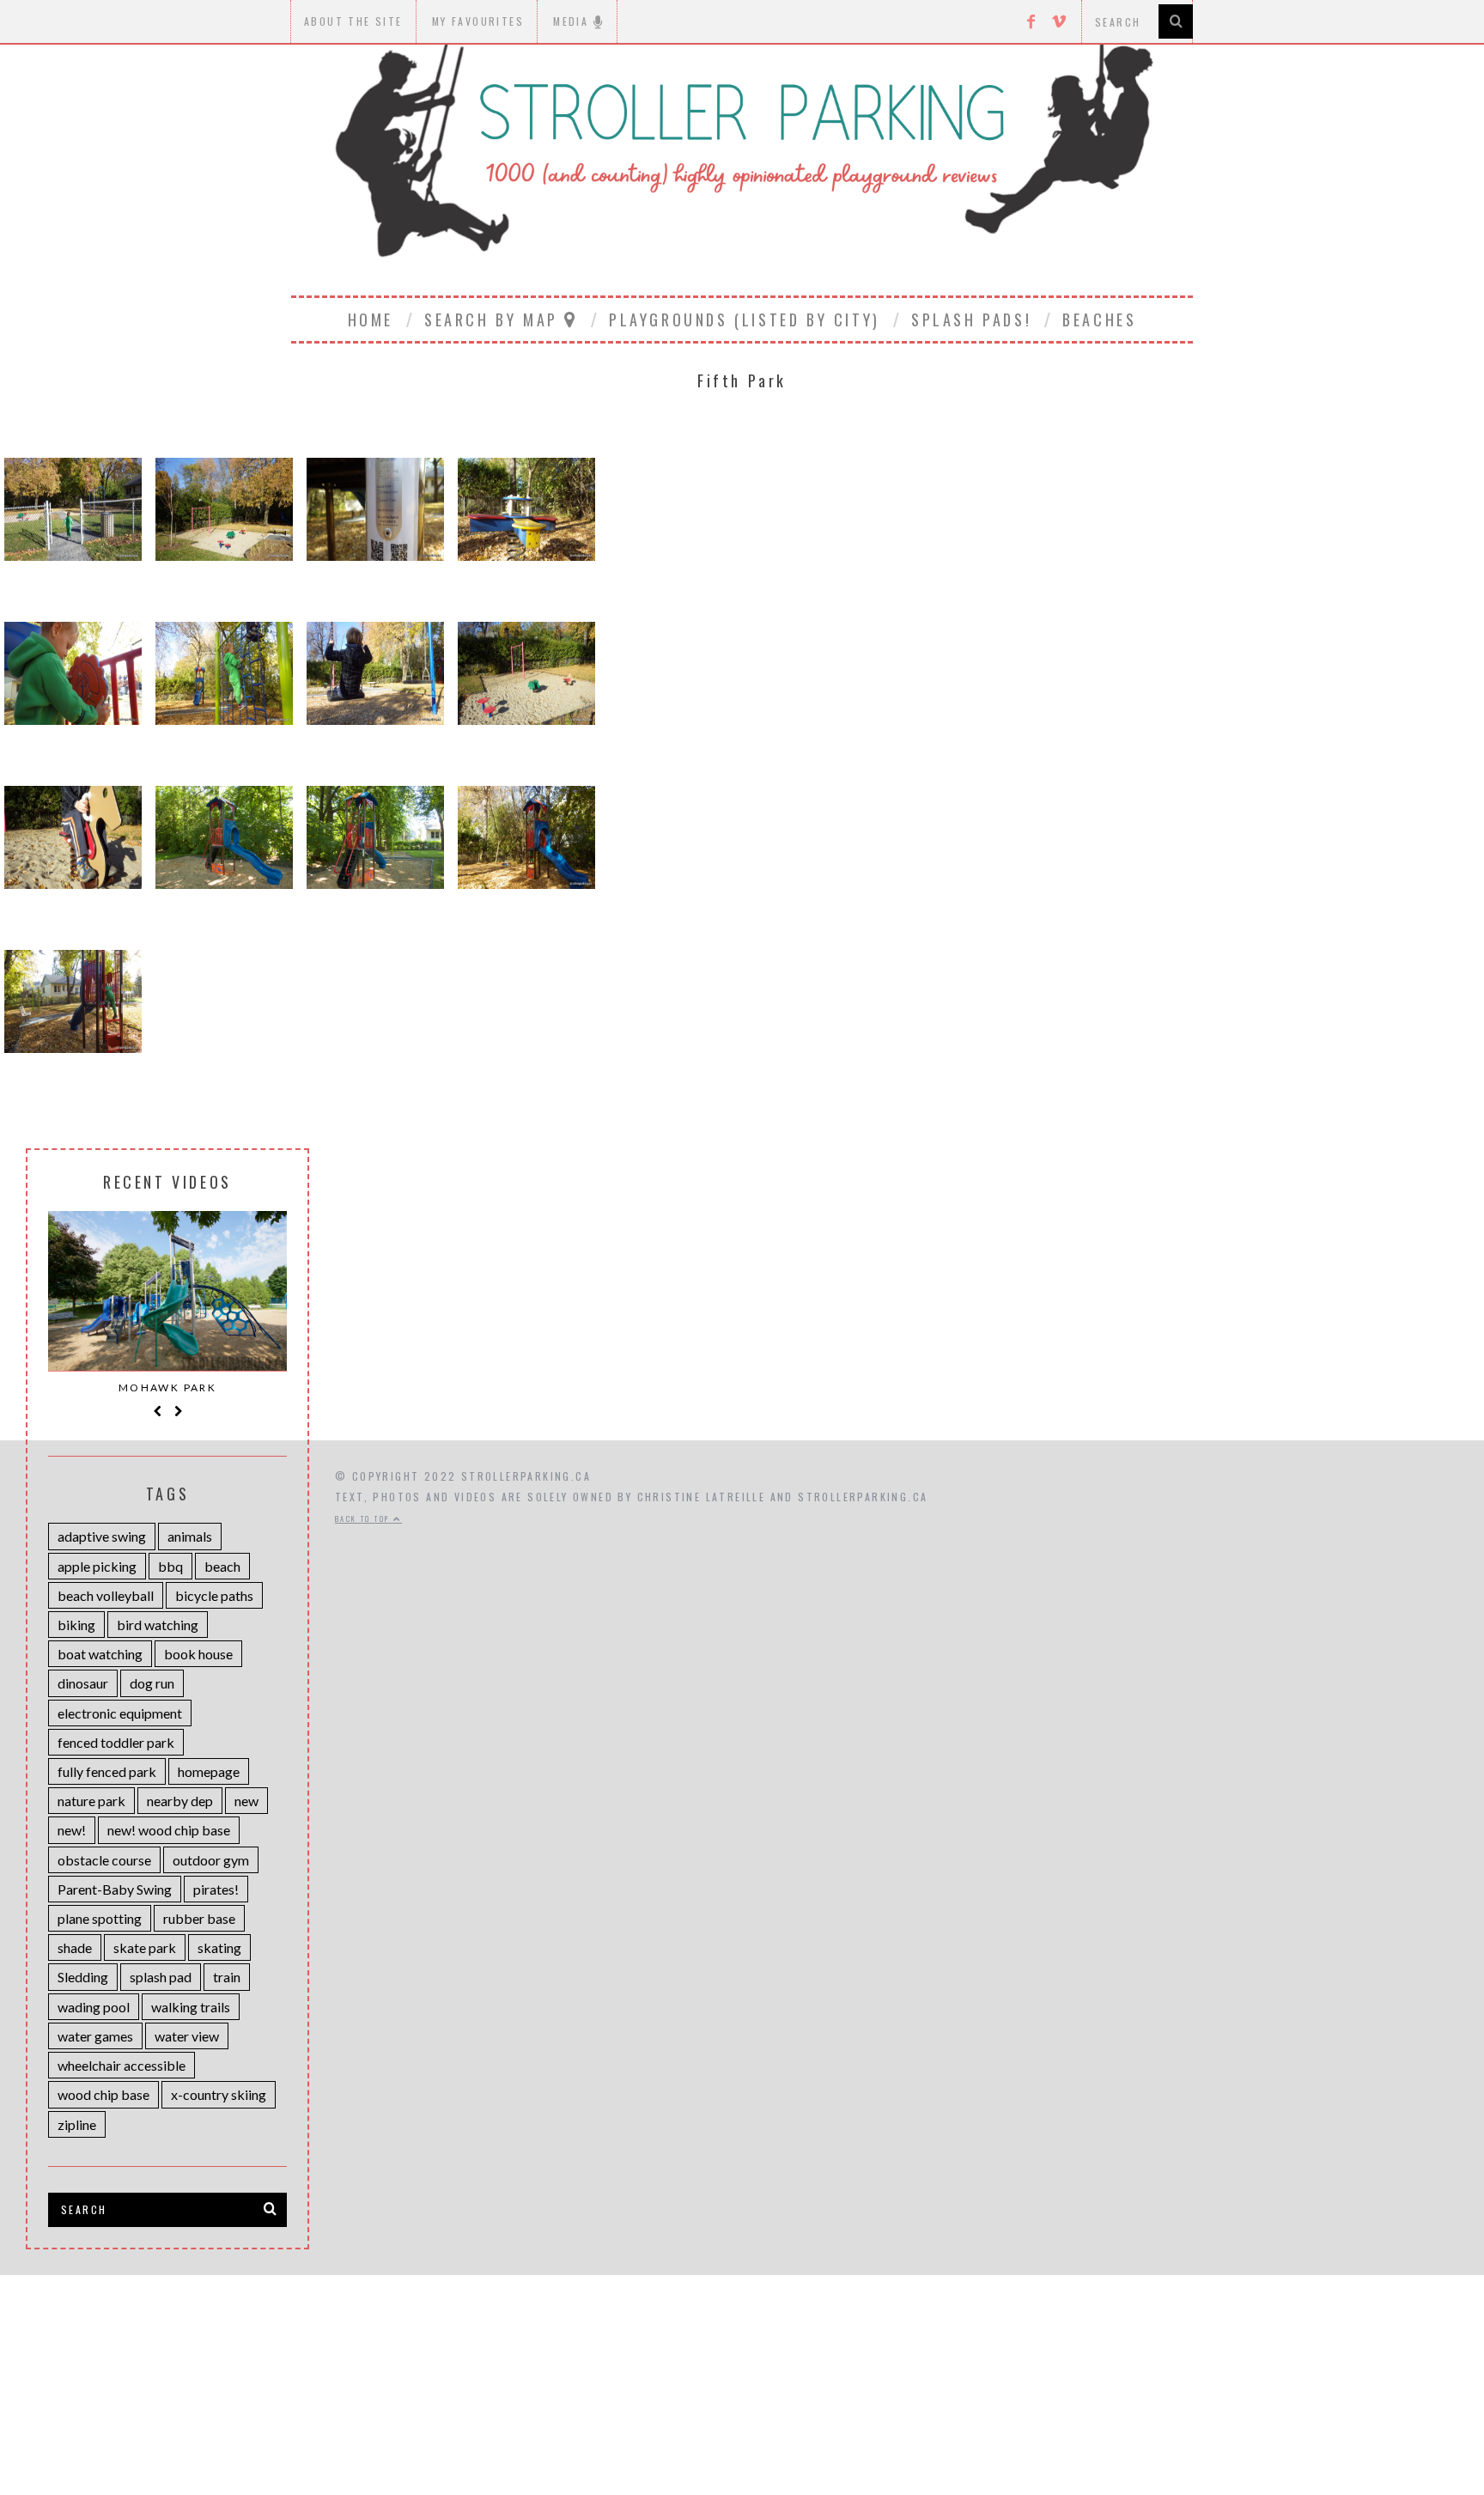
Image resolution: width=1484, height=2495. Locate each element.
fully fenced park (107, 1771)
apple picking (97, 1566)
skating (219, 1947)
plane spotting (100, 1918)
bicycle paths (214, 1595)
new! (72, 1830)
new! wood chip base (169, 1830)
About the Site (353, 21)
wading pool (94, 2007)
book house (198, 1654)
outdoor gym (211, 1860)
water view (187, 2036)
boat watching (100, 1654)
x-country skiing (219, 2094)
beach (222, 1566)
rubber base (199, 1918)
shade (75, 1947)
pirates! (216, 1889)
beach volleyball (106, 1595)
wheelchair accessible (122, 2065)
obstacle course (104, 1860)
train (227, 1977)
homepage (209, 1771)
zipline (77, 2124)
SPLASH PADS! (971, 319)
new (246, 1801)
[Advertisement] (742, 2370)
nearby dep (180, 1801)
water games (95, 2036)
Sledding (83, 1977)
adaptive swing (102, 1536)
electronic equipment (120, 1713)
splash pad (161, 1977)
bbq (170, 1566)
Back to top (364, 1518)
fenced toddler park (116, 1742)
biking (76, 1625)
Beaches (1099, 319)
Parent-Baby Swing (115, 1889)
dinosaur (83, 1683)
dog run (152, 1683)
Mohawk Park (167, 1387)
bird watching (158, 1625)
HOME (371, 319)
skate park (145, 1947)
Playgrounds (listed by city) (745, 319)
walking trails (191, 2007)
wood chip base (103, 2094)
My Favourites (478, 21)
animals (190, 1536)
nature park (91, 1801)
